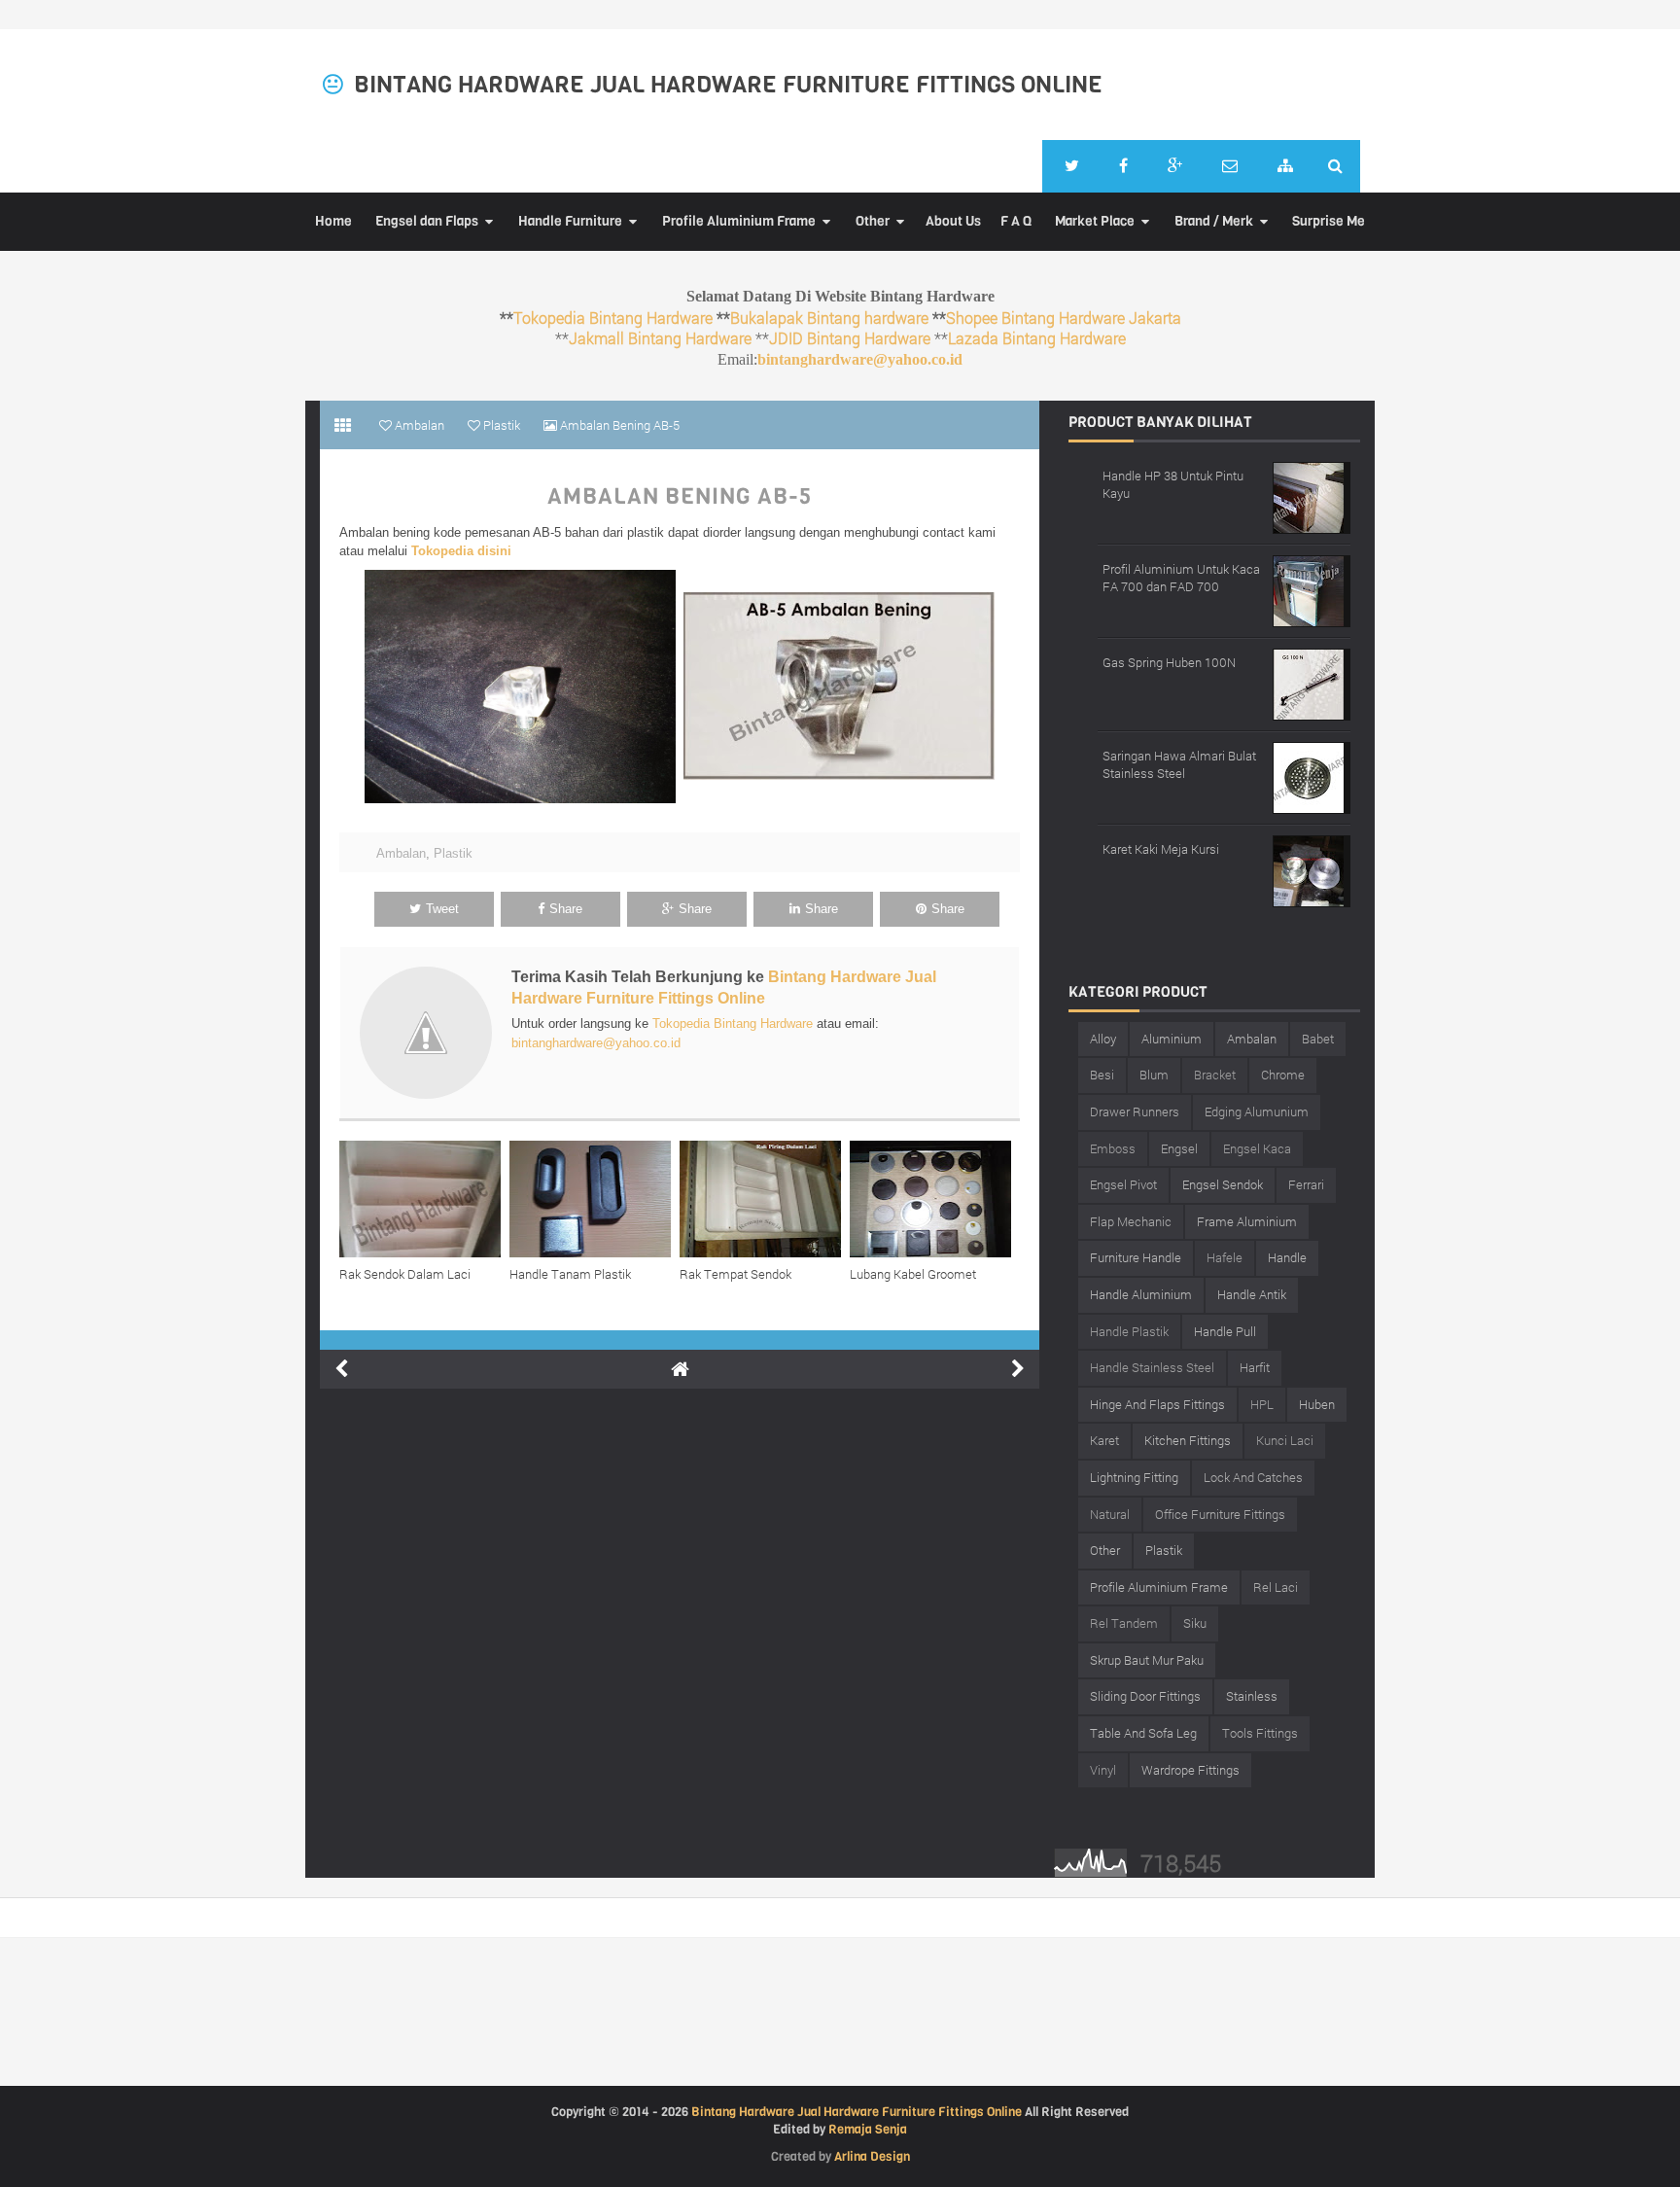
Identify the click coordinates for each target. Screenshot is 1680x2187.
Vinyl (1103, 1770)
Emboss (1113, 1148)
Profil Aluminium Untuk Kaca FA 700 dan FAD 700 (1181, 578)
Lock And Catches (1253, 1477)
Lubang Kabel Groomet (913, 1274)
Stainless (1252, 1696)
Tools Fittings (1260, 1733)
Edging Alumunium (1257, 1111)
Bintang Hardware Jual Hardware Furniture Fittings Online (728, 85)
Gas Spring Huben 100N (1169, 662)
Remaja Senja (868, 2129)
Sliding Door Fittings (1145, 1696)
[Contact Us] (1230, 166)
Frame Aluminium (1247, 1221)
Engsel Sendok (1223, 1184)
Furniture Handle (1136, 1257)
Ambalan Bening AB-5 (680, 497)
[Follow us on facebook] (1123, 166)
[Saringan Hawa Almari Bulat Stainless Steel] (1312, 776)
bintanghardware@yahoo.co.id (860, 359)
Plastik (453, 853)
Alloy (1103, 1039)
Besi (1102, 1075)
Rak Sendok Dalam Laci (405, 1274)
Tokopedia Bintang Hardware (613, 317)
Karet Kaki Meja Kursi (1161, 849)
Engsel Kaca (1257, 1148)
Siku (1195, 1623)
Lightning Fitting (1134, 1477)
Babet (1318, 1039)
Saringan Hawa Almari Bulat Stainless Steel (1179, 764)
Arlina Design (872, 2156)
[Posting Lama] (1018, 1369)
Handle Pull (1225, 1331)
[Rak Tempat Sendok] (765, 1199)
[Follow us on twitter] (1072, 166)
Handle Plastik (1129, 1331)
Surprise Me (1329, 221)
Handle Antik (1252, 1294)
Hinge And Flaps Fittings (1157, 1404)
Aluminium (1172, 1039)
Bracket (1215, 1075)
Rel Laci (1276, 1587)
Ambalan (401, 853)
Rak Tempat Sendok (735, 1274)
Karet (1104, 1440)
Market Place (1095, 221)
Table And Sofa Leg (1143, 1733)
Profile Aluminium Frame (739, 221)
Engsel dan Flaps (427, 221)
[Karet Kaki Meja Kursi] (1312, 869)
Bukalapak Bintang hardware (829, 317)
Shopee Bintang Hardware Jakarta (1064, 317)
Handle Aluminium (1141, 1294)
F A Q (1016, 221)
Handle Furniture (570, 221)
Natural (1110, 1514)
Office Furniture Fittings (1220, 1514)
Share (566, 909)
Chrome (1283, 1075)
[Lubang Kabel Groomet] (935, 1199)
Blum (1154, 1075)
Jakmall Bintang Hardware (660, 338)
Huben (1317, 1404)
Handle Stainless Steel (1152, 1367)
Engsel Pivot (1123, 1184)
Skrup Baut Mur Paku (1147, 1660)
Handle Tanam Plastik (570, 1274)
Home (333, 221)
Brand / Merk (1214, 221)
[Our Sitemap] (1285, 166)
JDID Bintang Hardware (850, 338)
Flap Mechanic (1131, 1221)
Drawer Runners (1135, 1111)
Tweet (442, 909)
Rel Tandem (1124, 1623)
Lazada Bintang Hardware (1037, 338)
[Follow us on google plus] (1175, 166)
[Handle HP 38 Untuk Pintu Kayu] (1312, 495)
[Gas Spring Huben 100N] (1312, 682)
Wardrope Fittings (1190, 1770)
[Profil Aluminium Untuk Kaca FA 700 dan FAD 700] (1312, 589)
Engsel (1179, 1148)
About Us (953, 221)
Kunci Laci (1285, 1440)
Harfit (1255, 1367)
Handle (1287, 1257)
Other (873, 221)
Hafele (1225, 1257)
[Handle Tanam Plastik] (595, 1199)
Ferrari (1306, 1184)
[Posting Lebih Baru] (341, 1369)
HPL (1262, 1404)
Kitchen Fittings (1188, 1440)
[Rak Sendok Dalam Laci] (424, 1199)
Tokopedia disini (461, 551)
